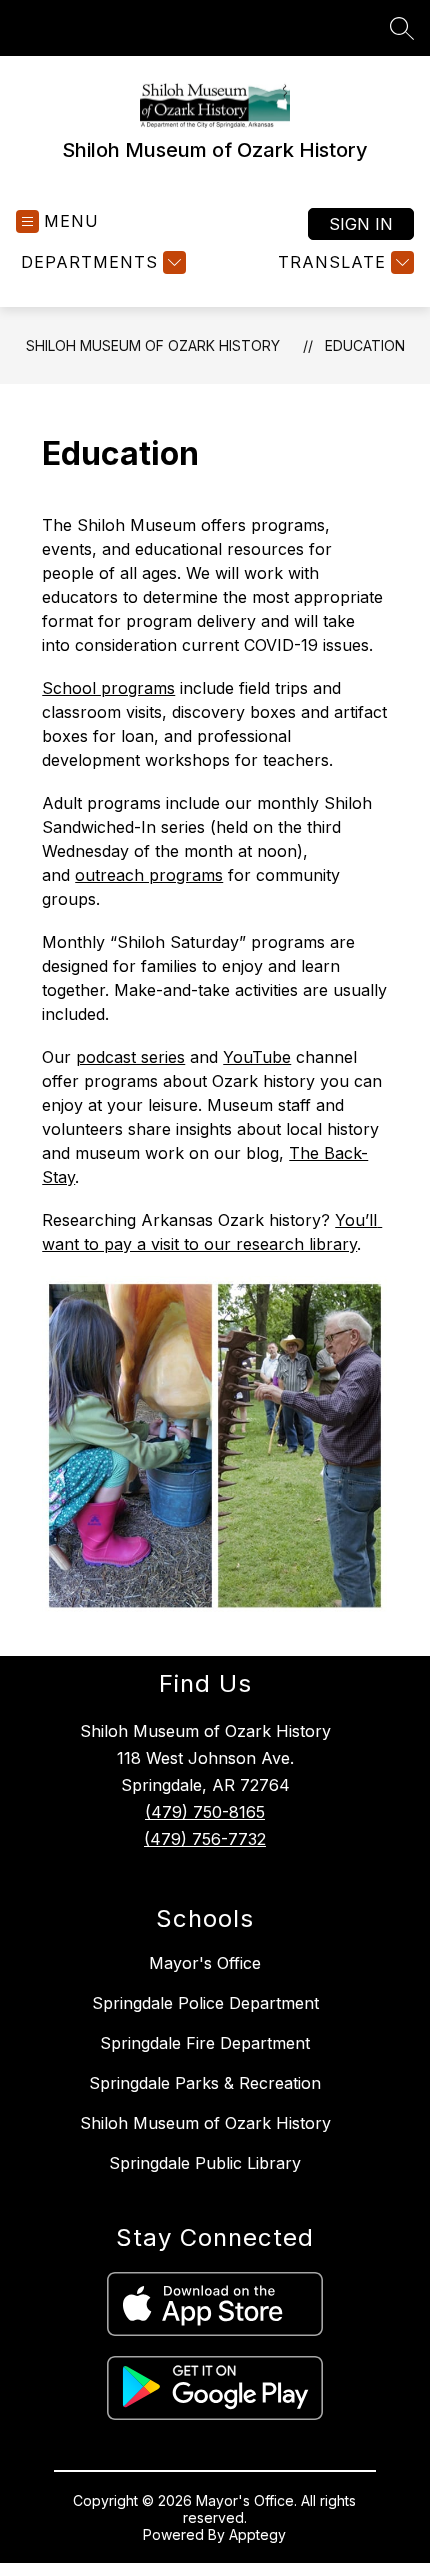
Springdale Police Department (205, 2003)
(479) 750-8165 (205, 1812)
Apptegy (257, 2534)
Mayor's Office (205, 1963)
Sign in (361, 224)
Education (365, 345)
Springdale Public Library (205, 2163)
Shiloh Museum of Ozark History (153, 345)
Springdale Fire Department (205, 2043)
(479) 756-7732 (205, 1839)
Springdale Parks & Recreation (205, 2083)
